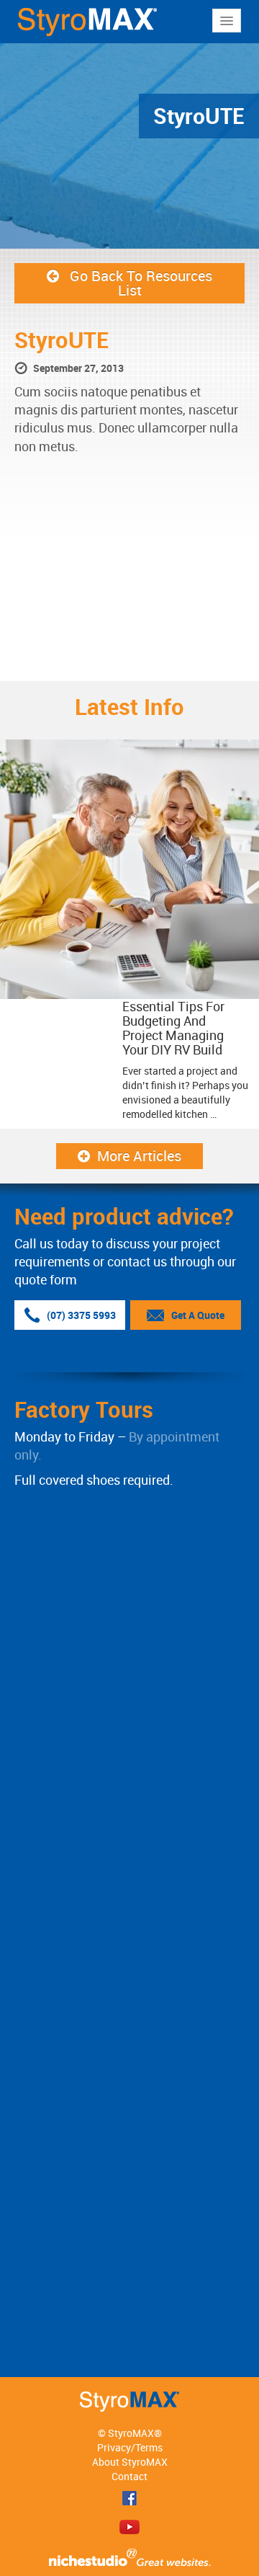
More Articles (139, 1156)
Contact (129, 2476)
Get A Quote (198, 1315)
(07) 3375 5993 (81, 1315)
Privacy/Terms (130, 2447)
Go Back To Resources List (141, 283)
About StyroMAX (130, 2462)
